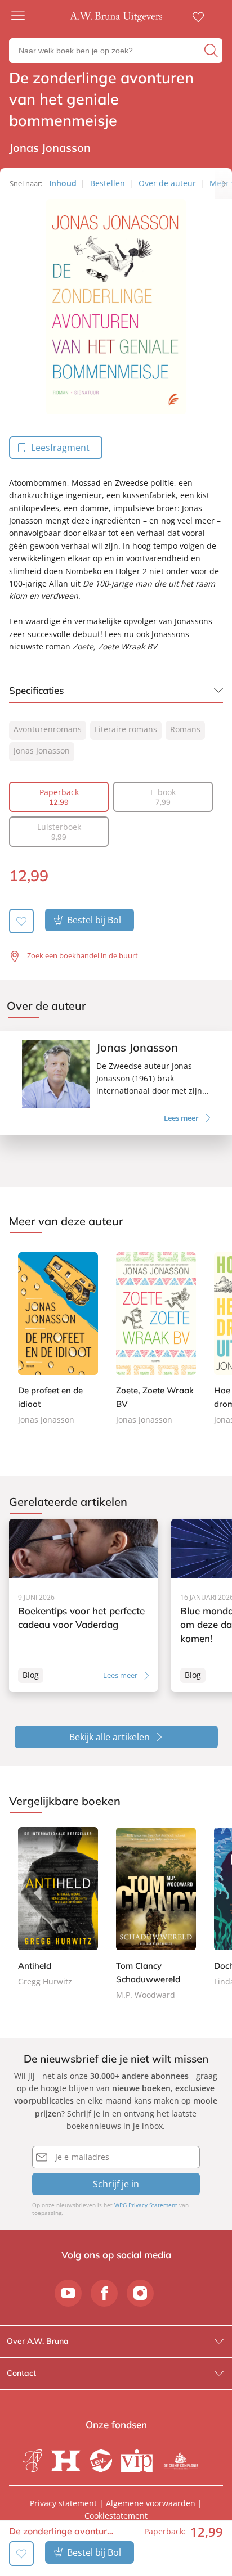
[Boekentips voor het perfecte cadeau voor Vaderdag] (83, 1605)
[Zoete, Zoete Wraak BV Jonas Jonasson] (156, 1337)
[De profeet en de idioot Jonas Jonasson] (58, 1337)
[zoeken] (212, 51)
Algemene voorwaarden (151, 2503)
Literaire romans (126, 729)
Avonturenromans (48, 729)
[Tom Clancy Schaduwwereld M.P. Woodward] (156, 1914)
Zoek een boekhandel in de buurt (82, 955)
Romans (185, 729)
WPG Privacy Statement (146, 2205)
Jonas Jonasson (42, 750)
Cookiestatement (116, 2516)
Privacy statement (63, 2503)
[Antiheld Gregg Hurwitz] (58, 1908)
